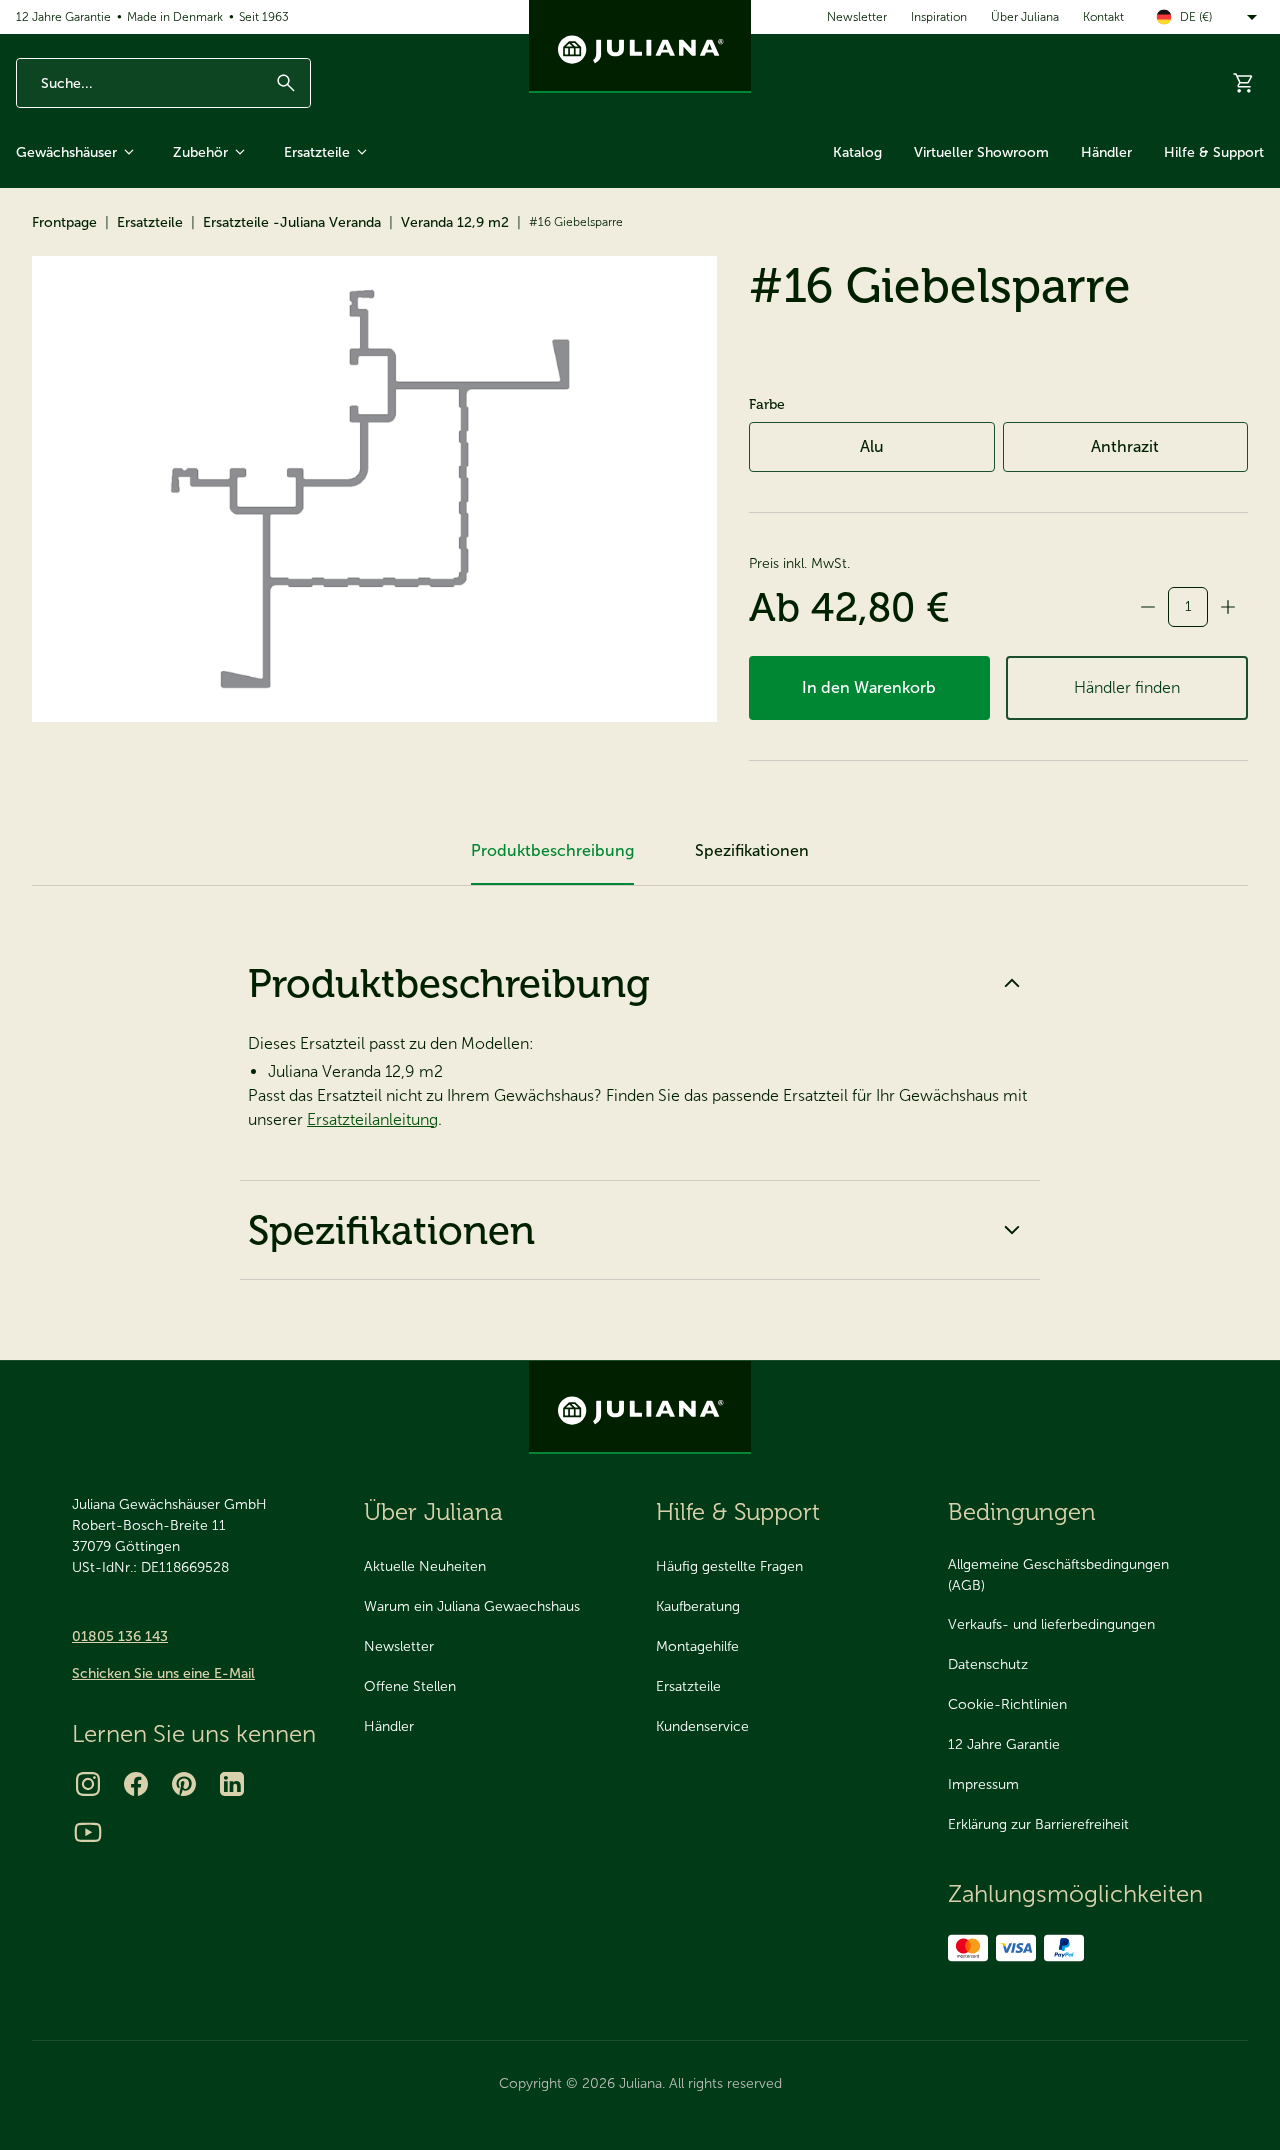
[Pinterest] (184, 1784)
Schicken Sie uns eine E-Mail (163, 1673)
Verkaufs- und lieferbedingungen (1051, 1624)
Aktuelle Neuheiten (425, 1566)
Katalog (857, 152)
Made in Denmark (175, 17)
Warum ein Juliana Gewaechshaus (472, 1606)
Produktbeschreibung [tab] (552, 850)
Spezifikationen (391, 1230)
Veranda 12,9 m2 (455, 222)
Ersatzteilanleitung (372, 1119)
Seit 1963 (264, 17)
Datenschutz (988, 1664)
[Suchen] (286, 83)
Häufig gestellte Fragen (729, 1566)
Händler (1106, 152)
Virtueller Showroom (981, 152)
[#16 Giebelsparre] (374, 489)
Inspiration (939, 17)
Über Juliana (1025, 17)
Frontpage (64, 222)
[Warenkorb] (1244, 83)
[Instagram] (88, 1784)
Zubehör (200, 152)
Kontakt (1103, 17)
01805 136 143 (120, 1636)
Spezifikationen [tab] (752, 850)
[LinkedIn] (232, 1784)
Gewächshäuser (66, 152)
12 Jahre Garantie (63, 17)
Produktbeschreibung (449, 983)
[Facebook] (136, 1784)
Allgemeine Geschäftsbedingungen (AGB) (1058, 1575)
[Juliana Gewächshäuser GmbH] (640, 46)
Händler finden (1127, 687)
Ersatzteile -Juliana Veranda (292, 222)
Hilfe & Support (1214, 152)
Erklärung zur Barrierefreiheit (1038, 1824)
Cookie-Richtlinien (1007, 1704)
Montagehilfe (697, 1646)
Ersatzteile (317, 152)
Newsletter (857, 17)
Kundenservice (702, 1726)
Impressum (983, 1784)
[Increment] (1228, 607)
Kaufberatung (698, 1606)
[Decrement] (1148, 607)
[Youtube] (88, 1832)
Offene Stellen (410, 1686)
